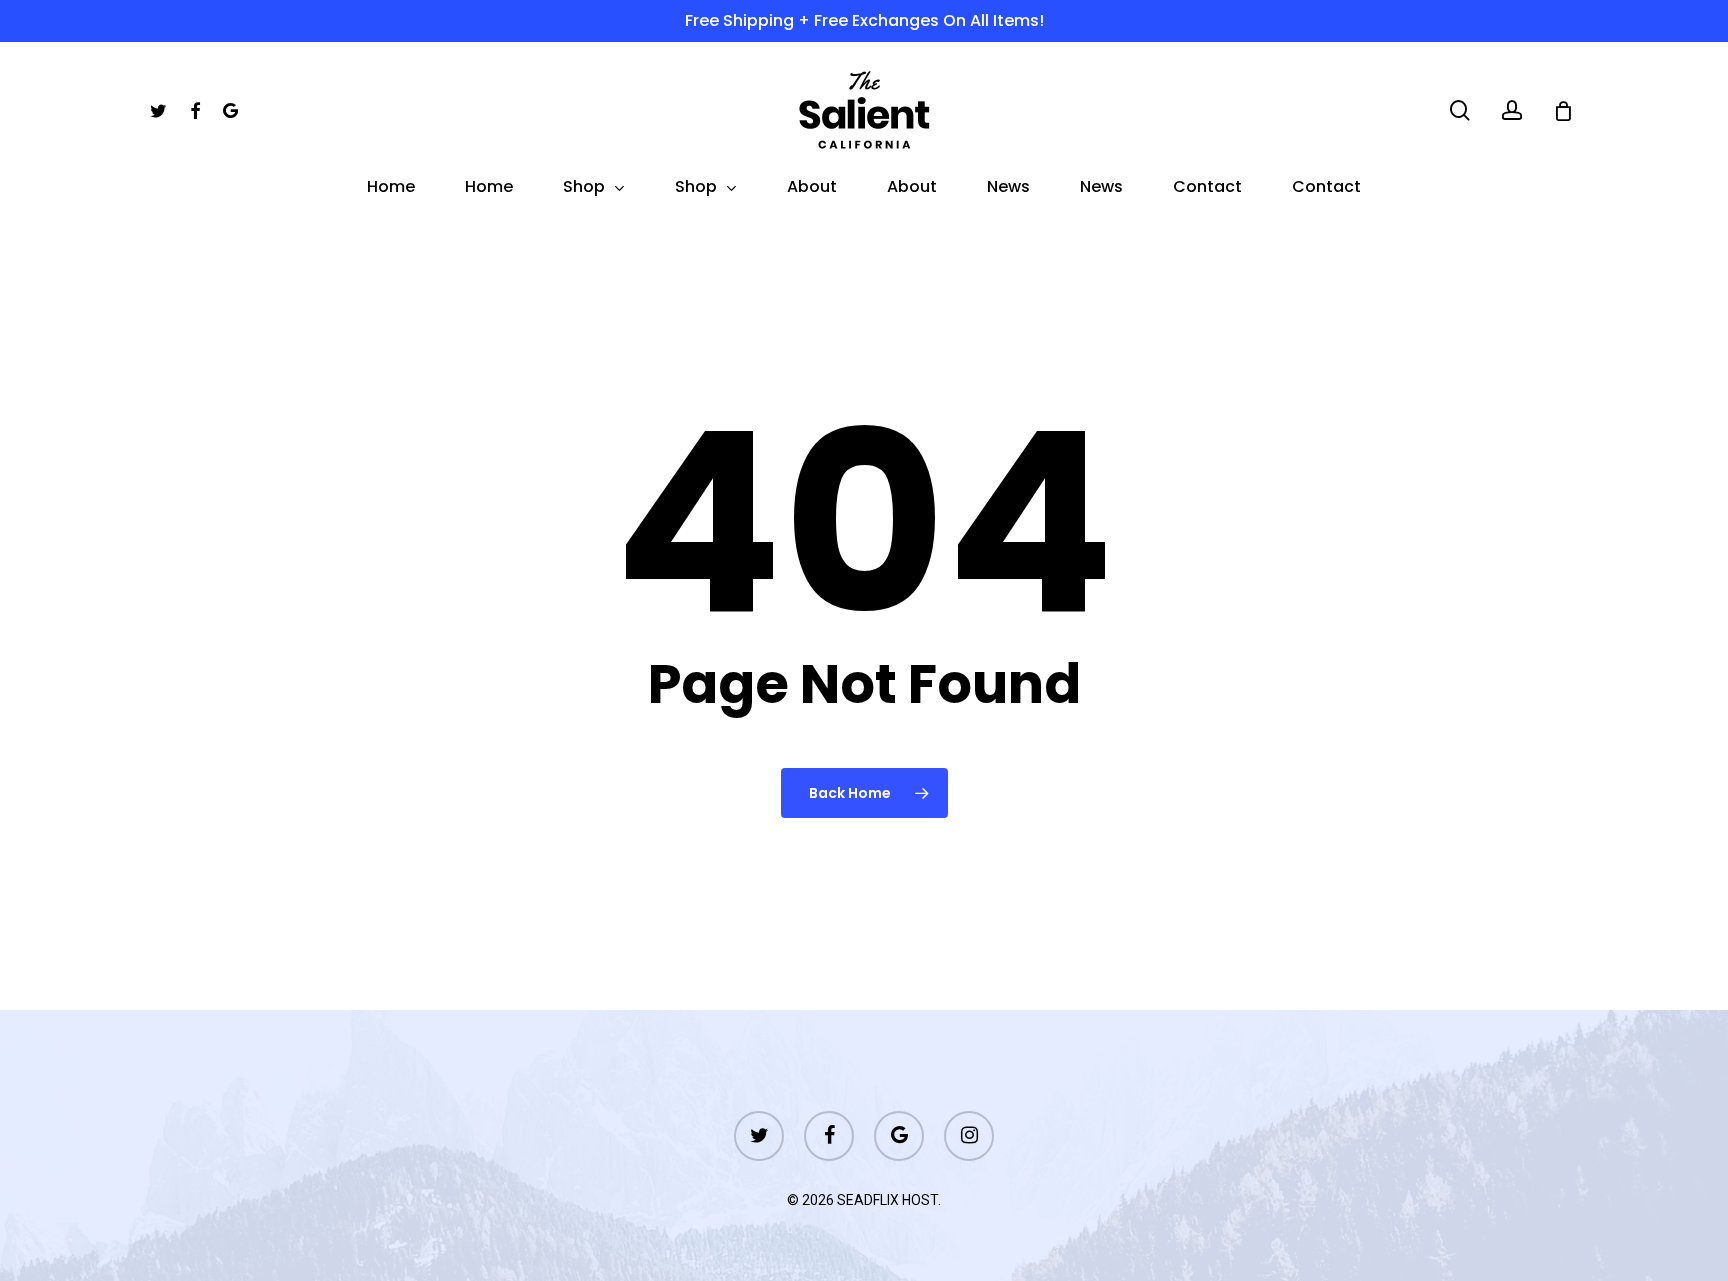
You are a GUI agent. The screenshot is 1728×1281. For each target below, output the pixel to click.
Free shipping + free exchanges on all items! (864, 20)
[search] (1460, 110)
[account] (1512, 110)
